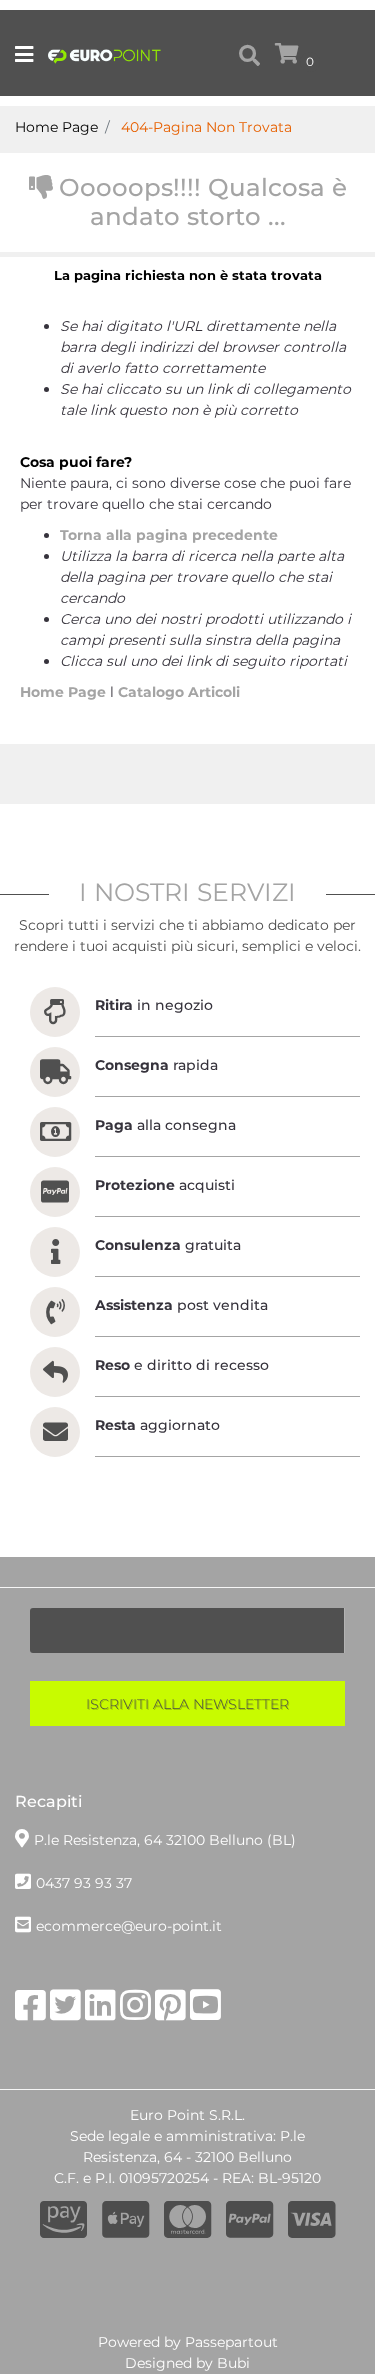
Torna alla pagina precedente (169, 535)
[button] (187, 1703)
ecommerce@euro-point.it (129, 1926)
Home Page (65, 692)
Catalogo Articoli (179, 692)
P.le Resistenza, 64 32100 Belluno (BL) (165, 1840)
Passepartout (231, 2342)
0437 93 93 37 (84, 1883)
